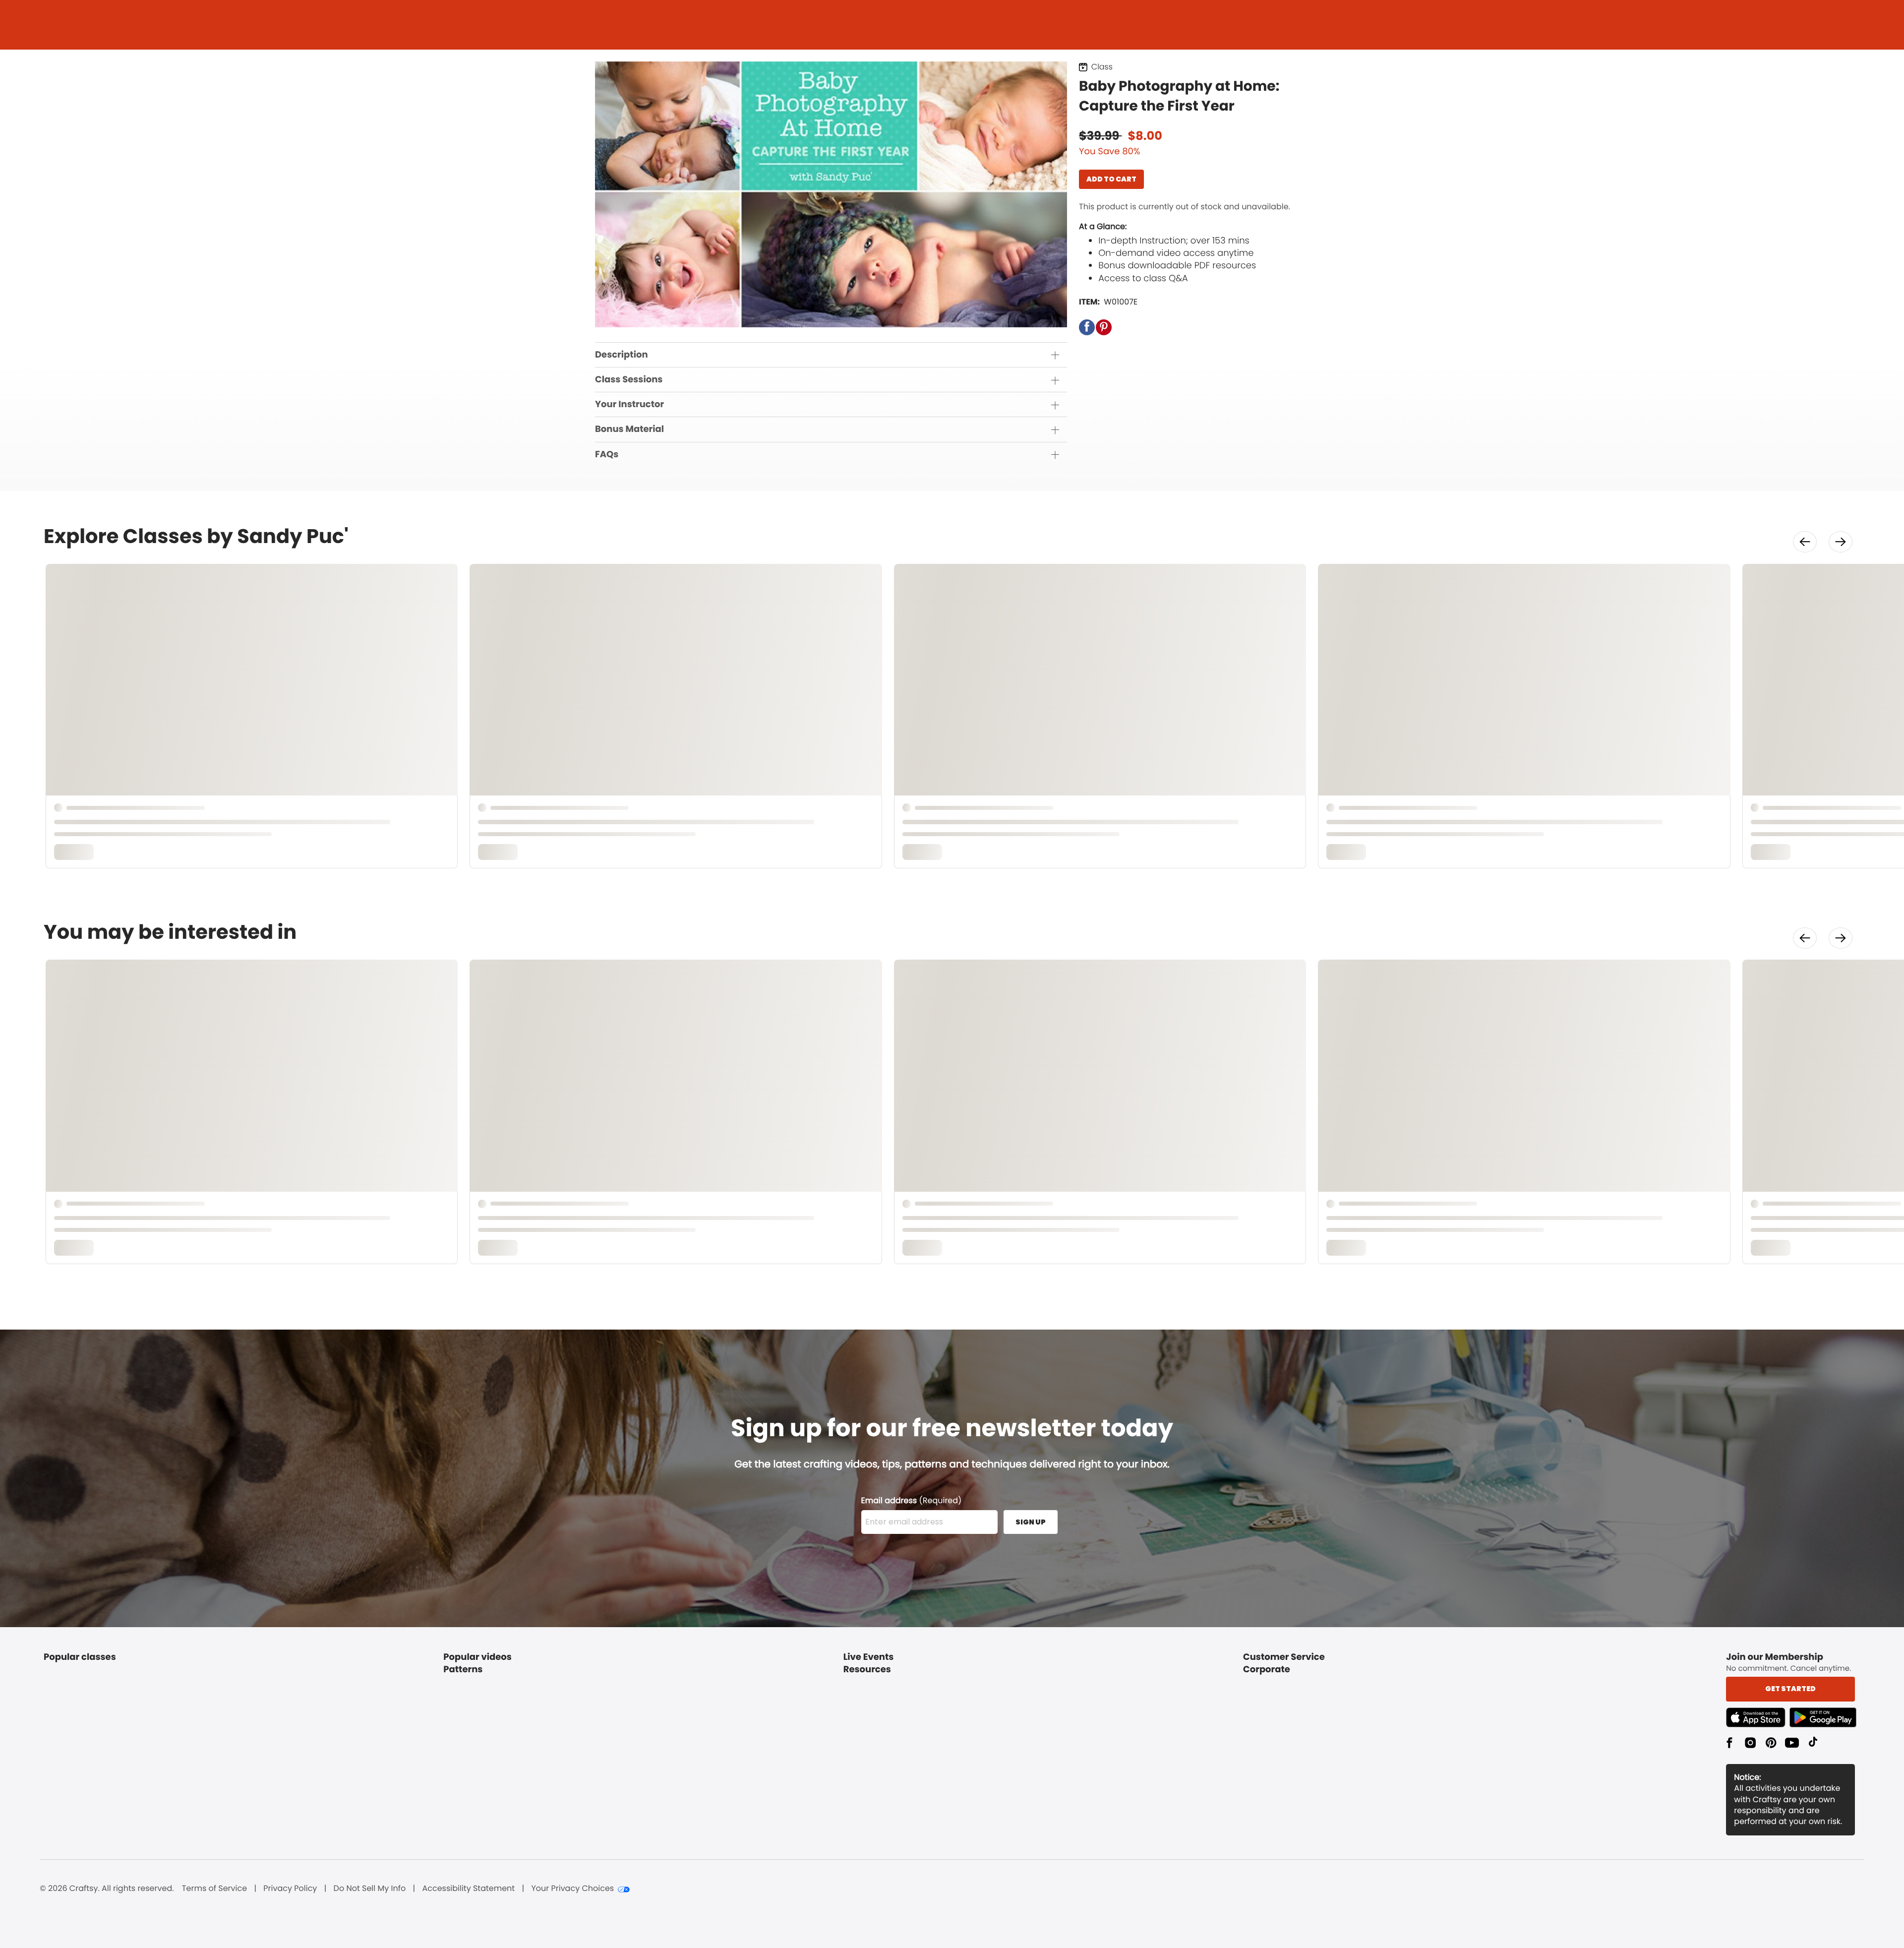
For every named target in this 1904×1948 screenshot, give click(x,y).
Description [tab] (622, 355)
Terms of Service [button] (214, 1888)
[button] (1087, 327)
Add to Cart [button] (1111, 179)
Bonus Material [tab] (629, 429)
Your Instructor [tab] (629, 404)
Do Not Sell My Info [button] (370, 1888)
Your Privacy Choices (572, 1888)
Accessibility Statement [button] (468, 1888)
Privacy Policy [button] (290, 1888)
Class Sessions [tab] (629, 380)
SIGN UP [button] (1031, 1522)
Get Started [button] (1790, 1689)
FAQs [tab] (607, 455)
